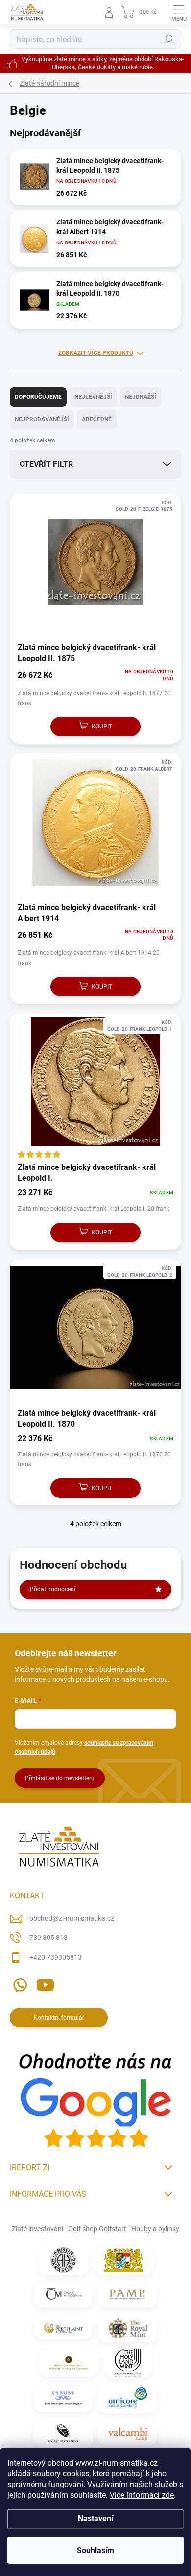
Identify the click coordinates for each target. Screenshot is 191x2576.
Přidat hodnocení (53, 1589)
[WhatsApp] (18, 1983)
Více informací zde (142, 2495)
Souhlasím (95, 2550)
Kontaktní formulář (59, 2018)
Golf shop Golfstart (97, 2229)
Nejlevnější (93, 397)
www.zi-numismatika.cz (117, 2463)
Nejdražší (141, 397)
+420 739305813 (56, 1957)
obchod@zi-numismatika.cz (72, 1918)
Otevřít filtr (46, 464)
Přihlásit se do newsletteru (60, 1778)
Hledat (168, 39)
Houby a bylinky (155, 2229)
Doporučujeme (38, 397)
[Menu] (179, 12)
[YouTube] (45, 1983)
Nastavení (95, 2519)
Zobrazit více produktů (96, 353)
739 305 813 (48, 1938)
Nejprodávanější (42, 419)
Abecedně (97, 419)
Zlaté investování (37, 2229)
